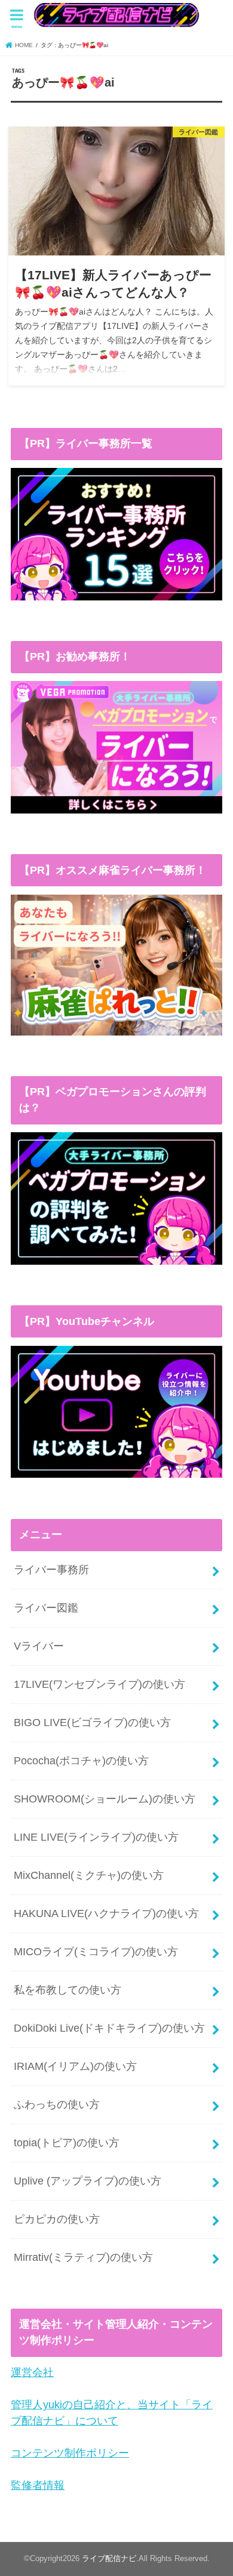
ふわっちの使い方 (57, 2104)
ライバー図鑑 (46, 1608)
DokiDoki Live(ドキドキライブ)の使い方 (109, 2028)
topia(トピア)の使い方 (67, 2143)
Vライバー (39, 1646)
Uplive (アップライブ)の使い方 (88, 2181)
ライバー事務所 (51, 1570)
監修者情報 (38, 2485)
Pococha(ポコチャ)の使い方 (81, 1761)
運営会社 (32, 2372)
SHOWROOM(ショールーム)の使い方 (105, 1799)
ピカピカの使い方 (57, 2219)
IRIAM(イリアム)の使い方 (75, 2066)
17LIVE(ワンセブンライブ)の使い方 (99, 1684)
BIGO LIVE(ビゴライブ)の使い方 (92, 1723)
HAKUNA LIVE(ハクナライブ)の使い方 (106, 1913)
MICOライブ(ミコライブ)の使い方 (96, 1952)
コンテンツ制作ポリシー (70, 2453)
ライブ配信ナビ (109, 2559)
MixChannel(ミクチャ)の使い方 (89, 1875)
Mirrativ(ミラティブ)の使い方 (83, 2257)
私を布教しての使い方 (68, 1990)
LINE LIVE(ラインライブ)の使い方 (96, 1837)
